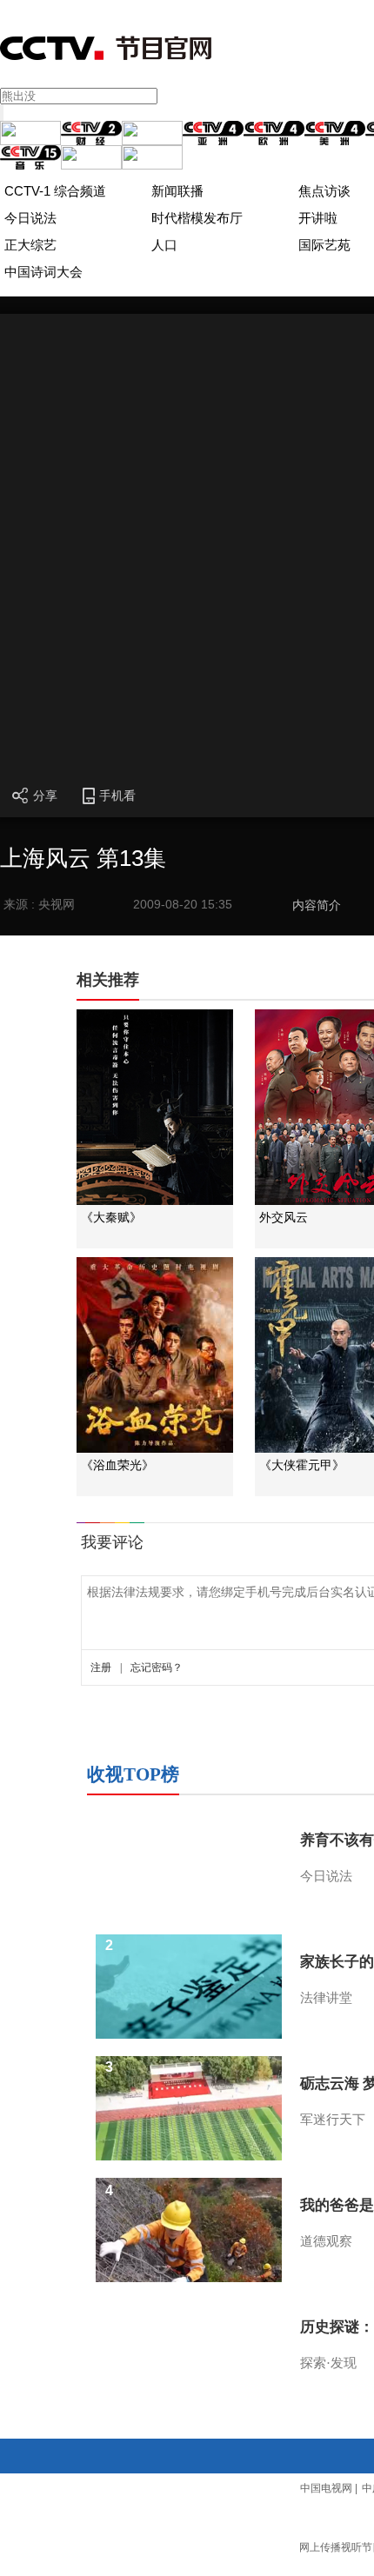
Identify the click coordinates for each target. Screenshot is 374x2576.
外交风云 (284, 1218)
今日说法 (30, 218)
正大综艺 (30, 245)
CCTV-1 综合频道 (55, 191)
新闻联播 (177, 191)
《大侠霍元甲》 (302, 1465)
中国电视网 (326, 2488)
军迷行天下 (333, 2120)
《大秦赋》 (111, 1218)
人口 (164, 245)
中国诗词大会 (43, 272)
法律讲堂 (326, 1998)
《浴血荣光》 (117, 1465)
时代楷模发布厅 (197, 218)
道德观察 (326, 2241)
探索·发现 (328, 2363)
